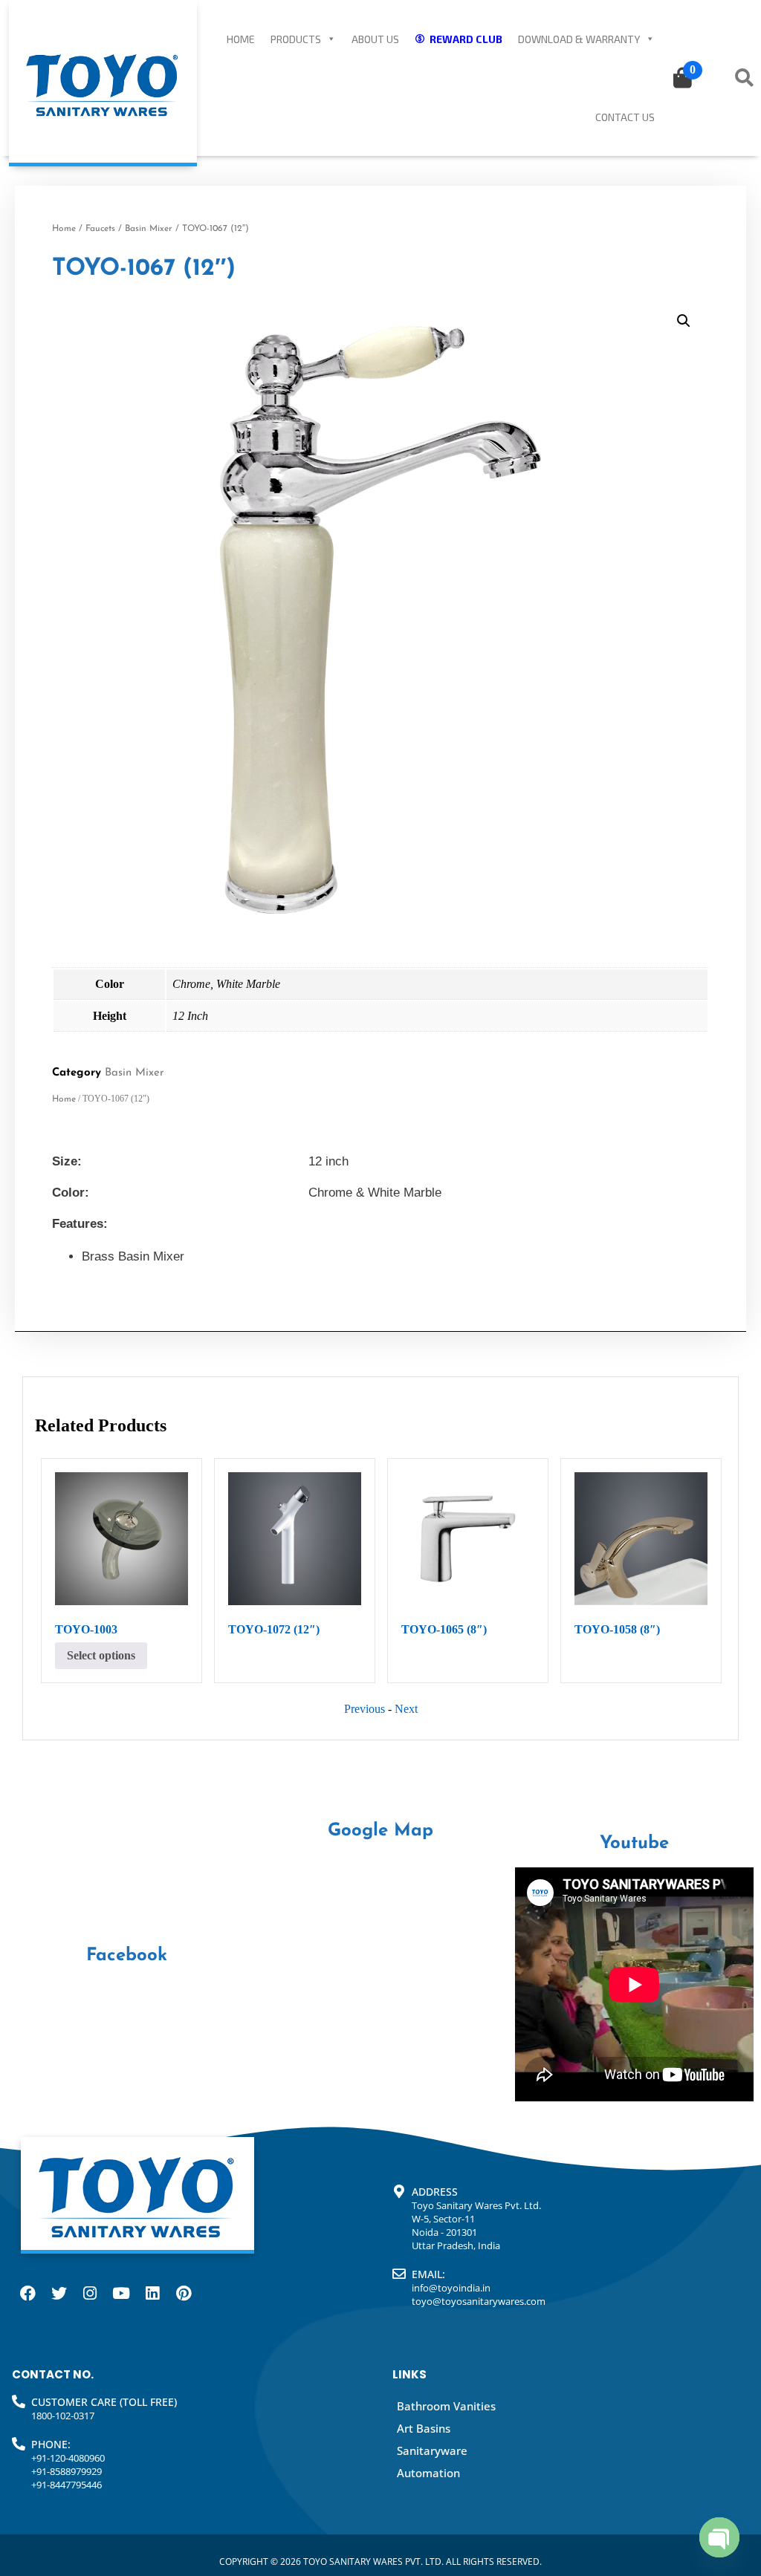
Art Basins (424, 2428)
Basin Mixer (149, 229)
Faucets (100, 229)
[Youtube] (121, 2294)
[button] (684, 321)
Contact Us (625, 117)
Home (241, 39)
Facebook (127, 1956)
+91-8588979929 (67, 2471)
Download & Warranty (579, 39)
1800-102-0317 (63, 2416)
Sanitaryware (432, 2450)
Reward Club (466, 39)
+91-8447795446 (67, 2485)
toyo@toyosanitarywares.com (479, 2301)
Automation (428, 2473)
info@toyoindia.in (451, 2288)
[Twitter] (59, 2294)
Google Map (380, 1831)
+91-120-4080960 (68, 2458)
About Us (375, 39)
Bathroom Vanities (446, 2406)
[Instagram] (90, 2294)
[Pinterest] (184, 2294)
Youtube (634, 1844)
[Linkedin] (152, 2294)
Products (296, 39)
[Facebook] (27, 2294)
